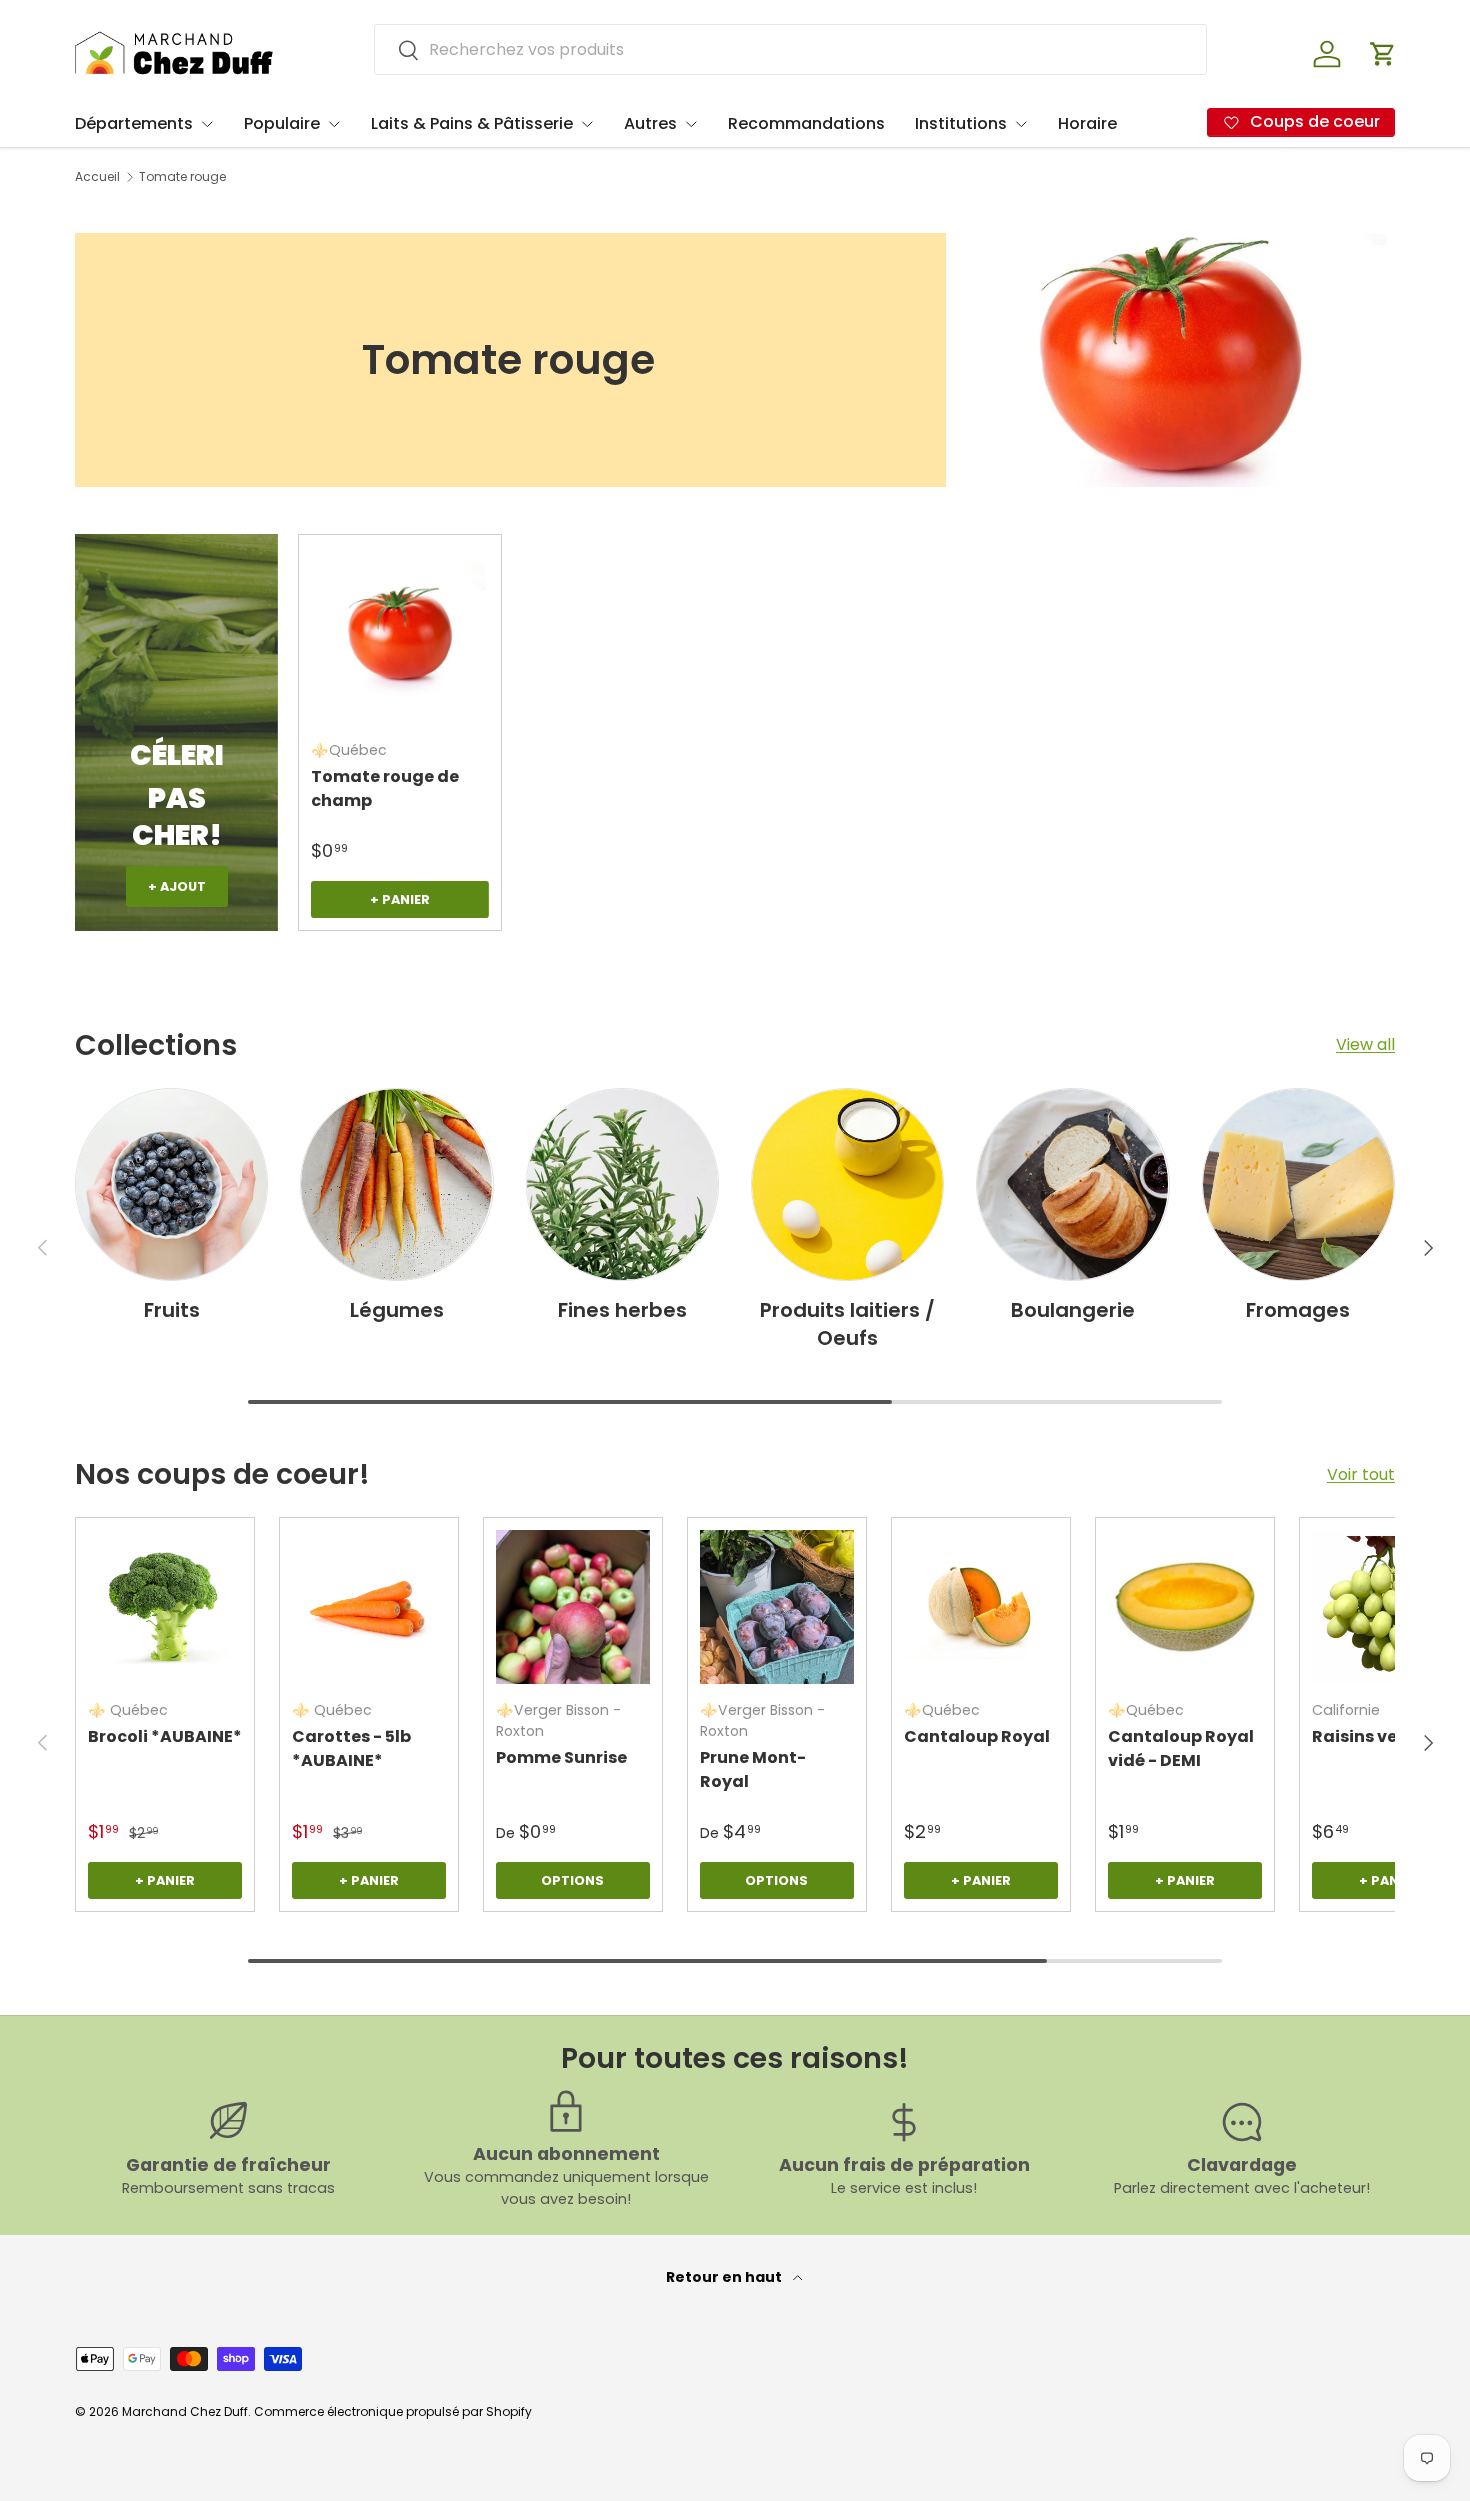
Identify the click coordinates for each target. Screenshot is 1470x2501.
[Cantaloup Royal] (981, 1607)
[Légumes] (396, 1184)
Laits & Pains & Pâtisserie (472, 123)
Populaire (282, 123)
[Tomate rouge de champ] (399, 635)
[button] (1383, 54)
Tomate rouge (182, 177)
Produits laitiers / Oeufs (847, 1324)
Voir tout (1361, 1474)
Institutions (961, 123)
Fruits (172, 1310)
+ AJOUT (177, 886)
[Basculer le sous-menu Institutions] (1021, 124)
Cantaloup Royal (977, 1736)
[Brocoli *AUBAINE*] (165, 1607)
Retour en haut (725, 2277)
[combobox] (790, 49)
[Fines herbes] (622, 1184)
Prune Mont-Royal (753, 1769)
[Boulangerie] (1072, 1184)
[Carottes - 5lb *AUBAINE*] (369, 1607)
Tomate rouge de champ (385, 788)
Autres (650, 123)
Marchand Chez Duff (185, 2411)
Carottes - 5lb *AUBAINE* (351, 1748)
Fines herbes (622, 1310)
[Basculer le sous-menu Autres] (691, 124)
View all (1365, 1044)
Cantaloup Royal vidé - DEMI (1181, 1748)
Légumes (397, 1310)
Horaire (1087, 123)
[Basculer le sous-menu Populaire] (334, 124)
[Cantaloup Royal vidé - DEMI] (1185, 1607)
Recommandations (806, 123)
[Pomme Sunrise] (573, 1607)
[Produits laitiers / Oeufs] (847, 1184)
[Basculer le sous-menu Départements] (207, 124)
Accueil (97, 177)
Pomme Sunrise (561, 1757)
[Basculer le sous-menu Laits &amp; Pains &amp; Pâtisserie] (587, 124)
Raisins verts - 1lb (1385, 1736)
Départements (134, 123)
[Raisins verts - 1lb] (1389, 1607)
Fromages (1298, 1310)
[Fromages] (1298, 1184)
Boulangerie (1073, 1310)
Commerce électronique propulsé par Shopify (393, 2411)
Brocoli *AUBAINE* (165, 1736)
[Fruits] (171, 1184)
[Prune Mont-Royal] (777, 1607)
